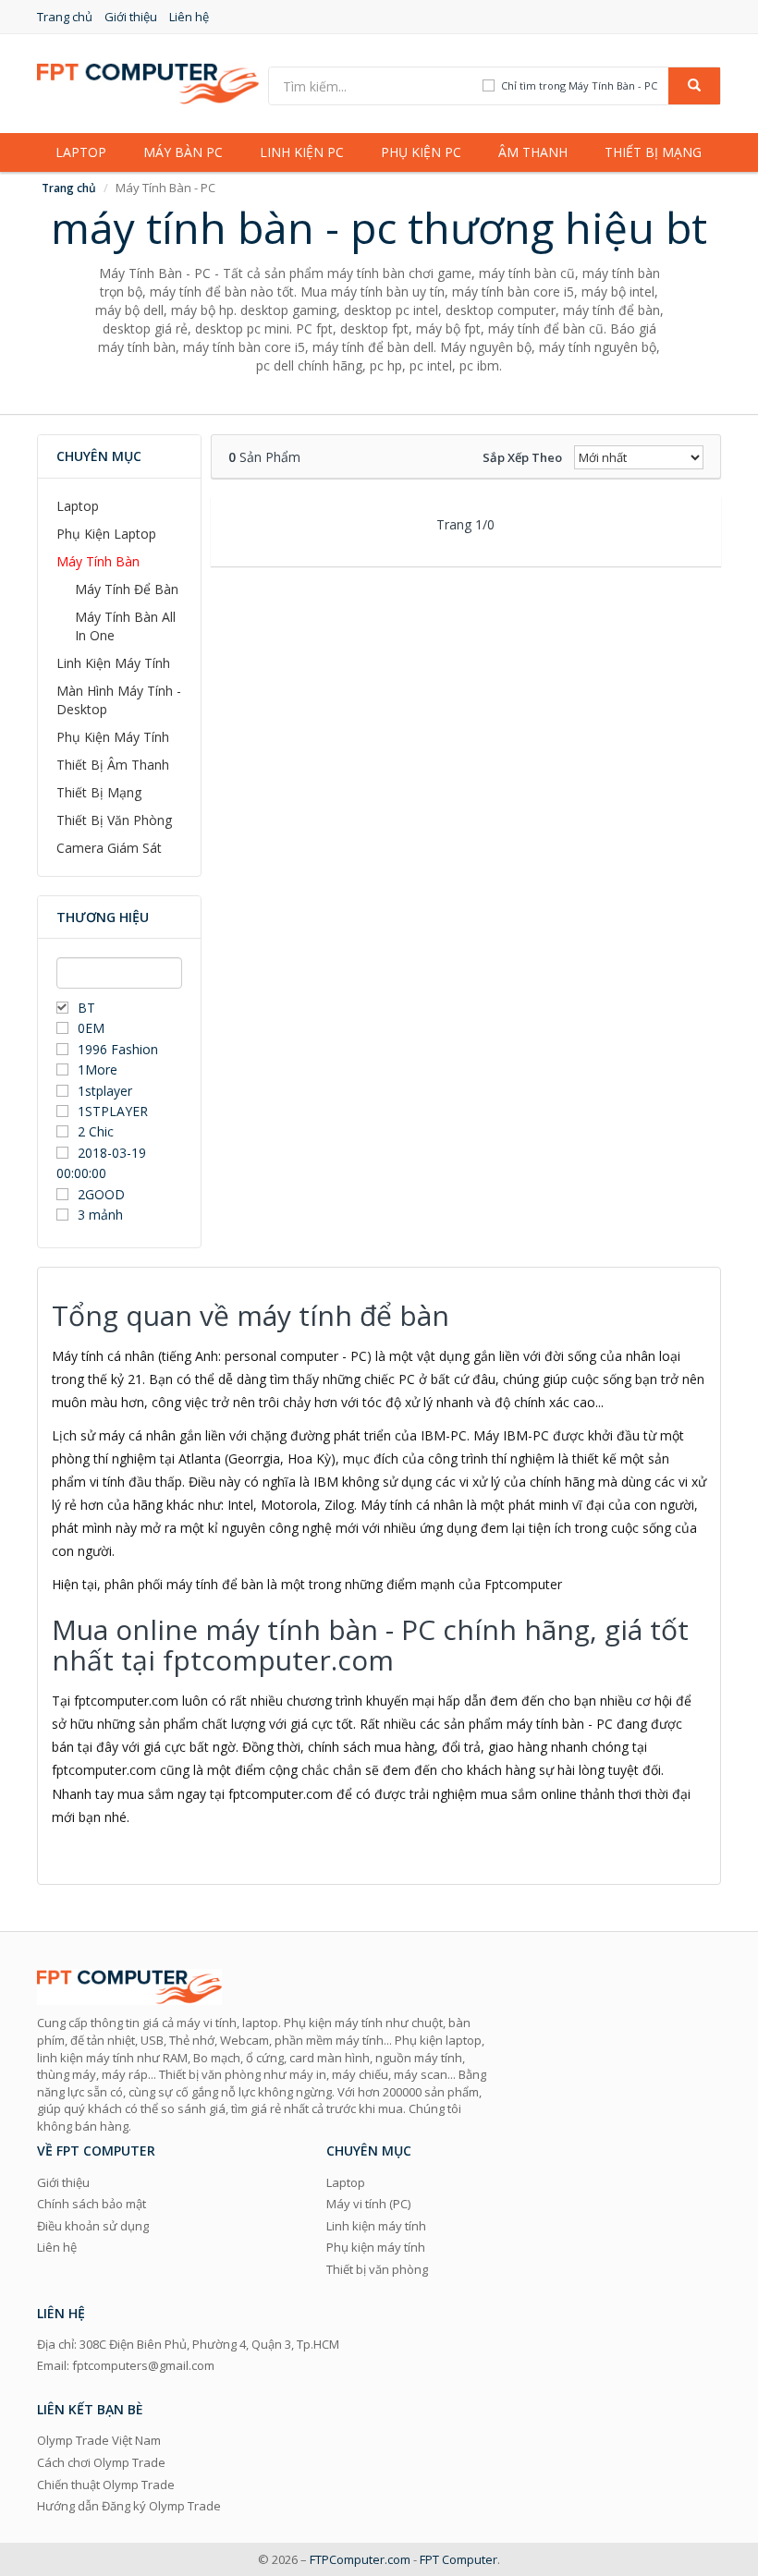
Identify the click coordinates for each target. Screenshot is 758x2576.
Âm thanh (533, 152)
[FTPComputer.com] (148, 82)
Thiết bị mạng (653, 152)
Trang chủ (65, 17)
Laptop (81, 152)
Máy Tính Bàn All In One (125, 626)
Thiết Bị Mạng (99, 792)
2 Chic (96, 1131)
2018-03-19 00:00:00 (101, 1163)
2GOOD (101, 1194)
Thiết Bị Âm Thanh (113, 765)
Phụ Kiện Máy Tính (113, 737)
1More (98, 1069)
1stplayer (105, 1091)
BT (86, 1008)
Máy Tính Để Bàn (127, 589)
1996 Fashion (118, 1049)
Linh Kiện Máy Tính (113, 663)
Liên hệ (189, 17)
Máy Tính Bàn (98, 561)
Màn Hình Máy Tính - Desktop (119, 700)
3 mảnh (100, 1215)
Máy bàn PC (183, 152)
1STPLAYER (115, 1111)
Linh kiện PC (302, 152)
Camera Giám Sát (109, 848)
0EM (91, 1028)
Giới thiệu (131, 17)
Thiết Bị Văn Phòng (114, 820)
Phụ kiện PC (421, 152)
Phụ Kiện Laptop (106, 534)
